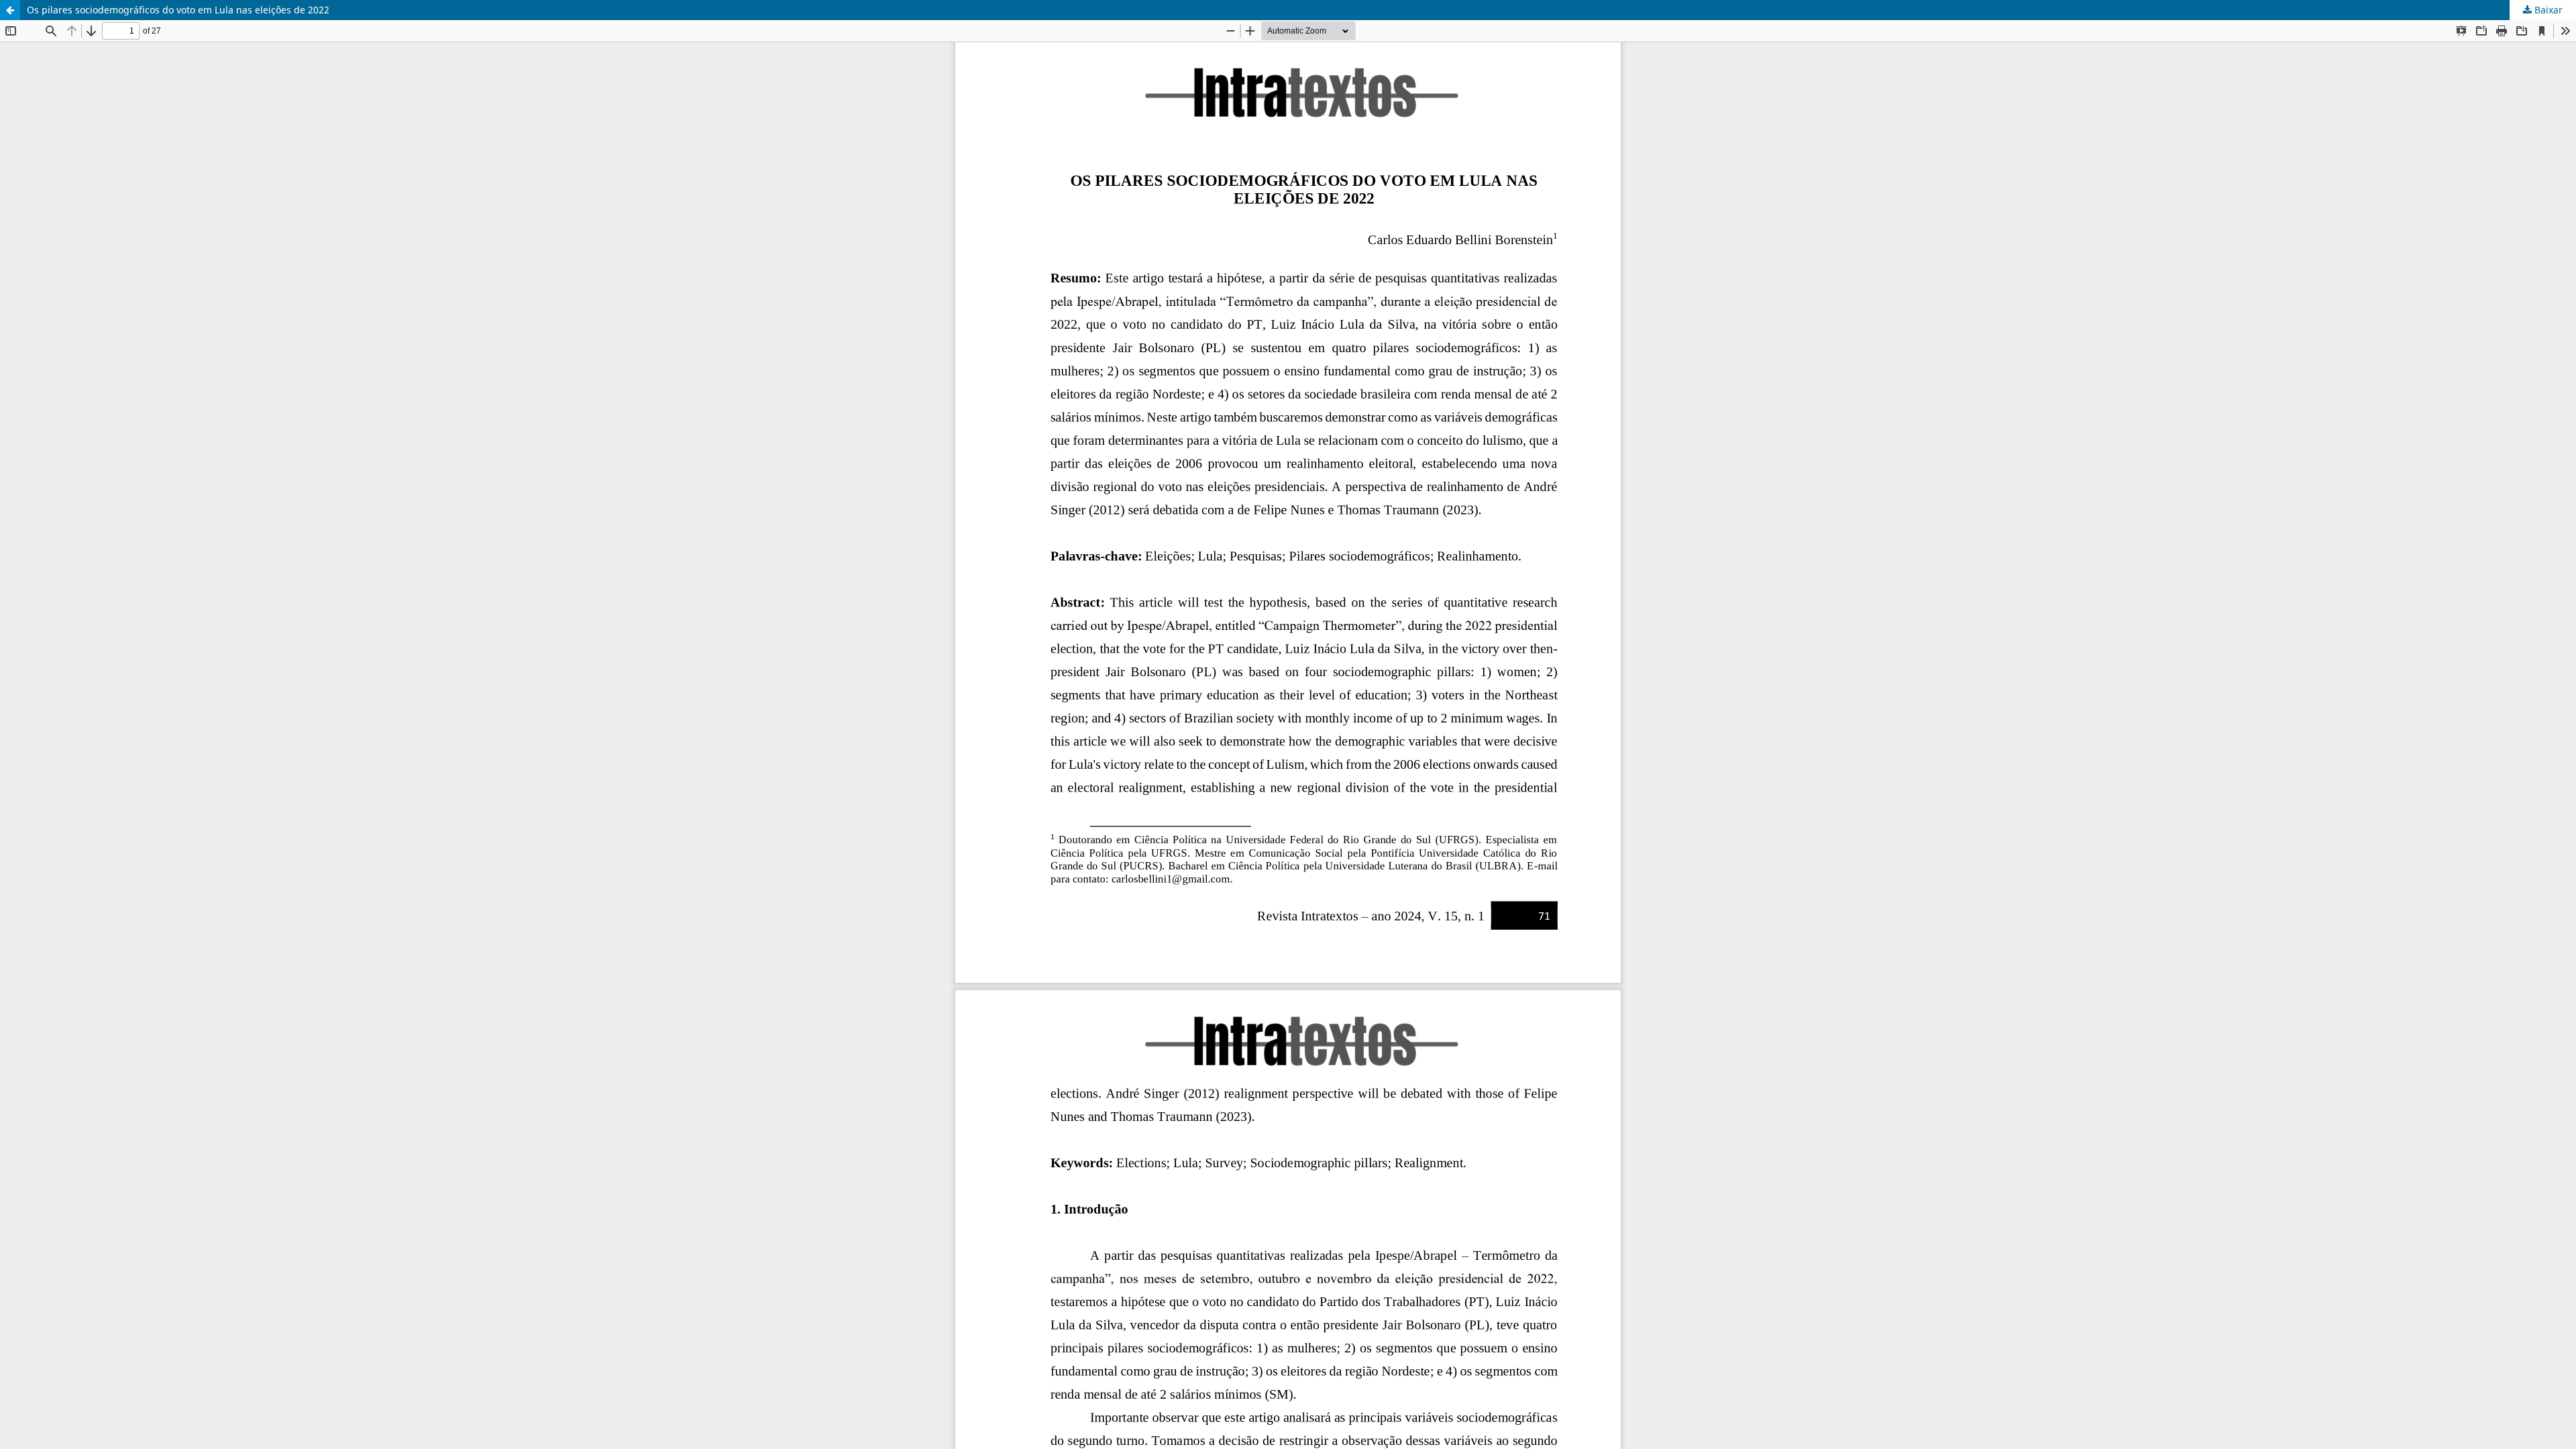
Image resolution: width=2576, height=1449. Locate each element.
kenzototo (22, 150)
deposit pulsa (31, 241)
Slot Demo (23, 287)
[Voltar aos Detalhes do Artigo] (10, 10)
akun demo (25, 424)
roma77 (17, 355)
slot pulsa (22, 310)
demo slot (22, 36)
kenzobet (20, 104)
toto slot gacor (32, 401)
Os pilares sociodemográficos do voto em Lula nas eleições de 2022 (178, 10)
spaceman (23, 127)
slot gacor (22, 196)
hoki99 (15, 446)
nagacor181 (26, 332)
